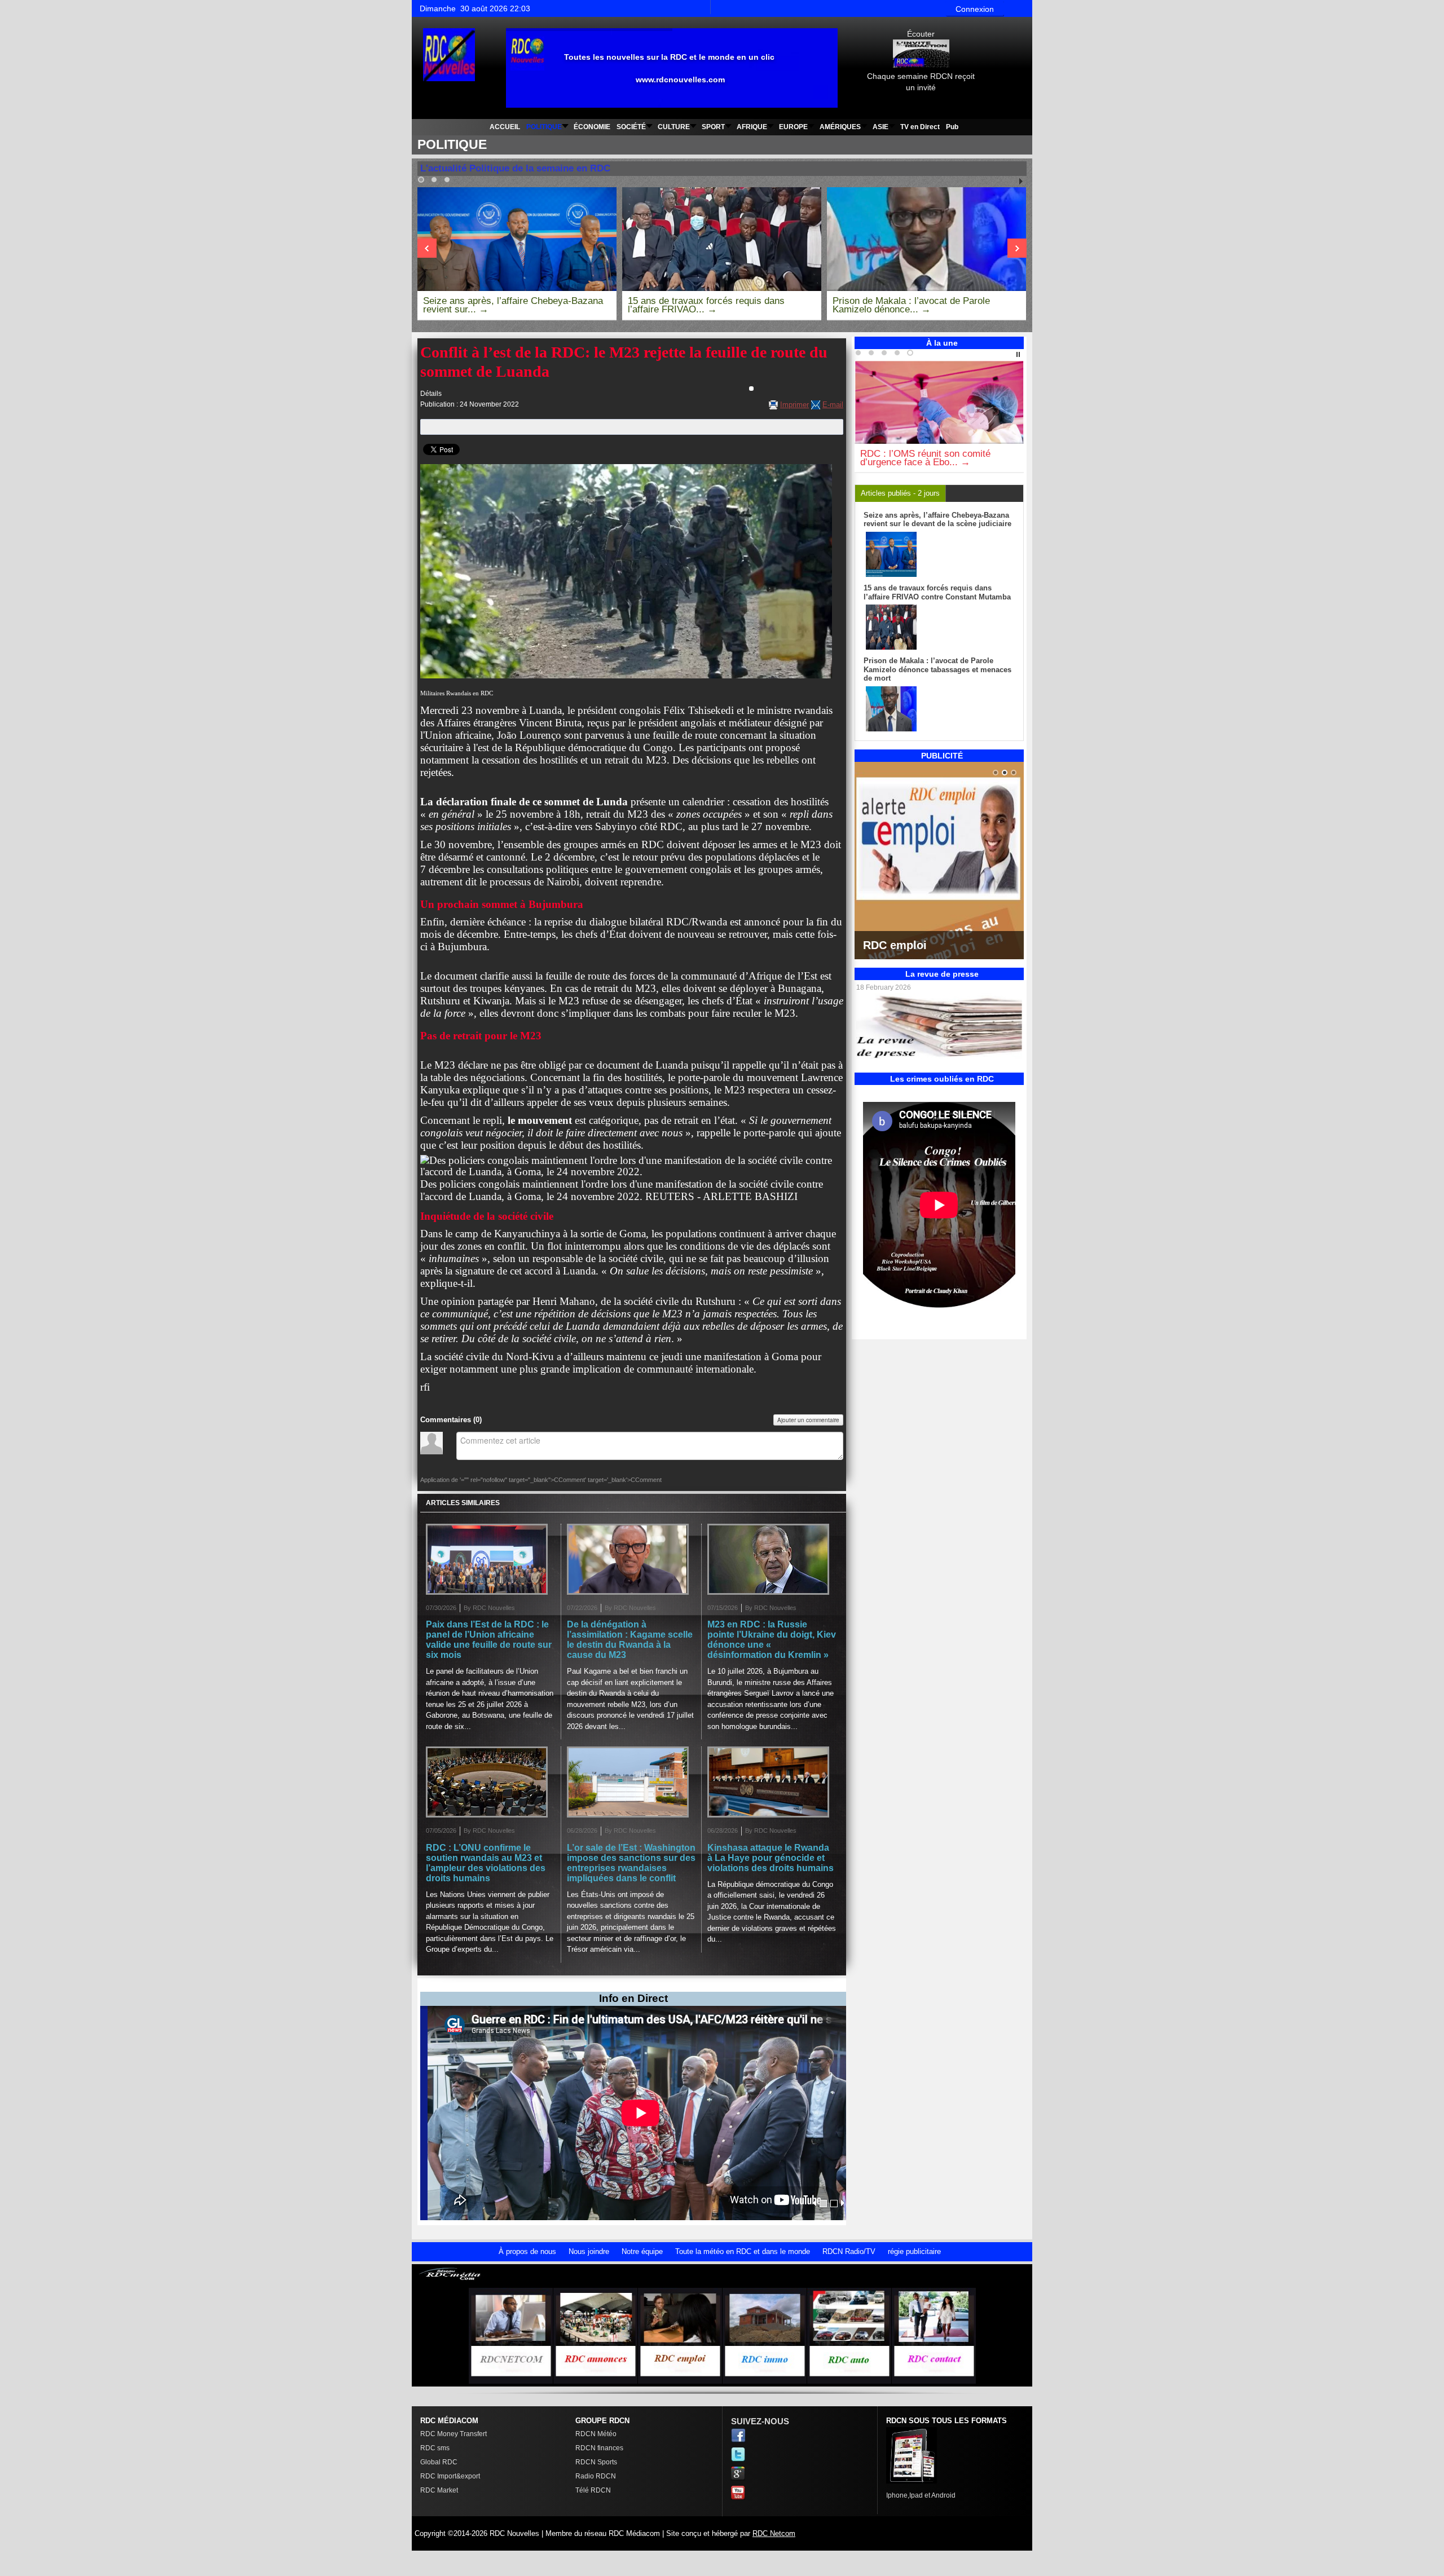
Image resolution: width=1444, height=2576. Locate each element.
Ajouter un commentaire (808, 1420)
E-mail (833, 405)
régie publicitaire (914, 2251)
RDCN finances (599, 2448)
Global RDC (439, 2462)
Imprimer (794, 405)
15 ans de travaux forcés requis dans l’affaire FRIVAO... (706, 305)
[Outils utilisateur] (751, 389)
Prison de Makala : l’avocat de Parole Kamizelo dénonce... (911, 305)
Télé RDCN (593, 2490)
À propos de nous (527, 2251)
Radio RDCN (596, 2476)
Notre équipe (642, 2251)
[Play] (1021, 182)
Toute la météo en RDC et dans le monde (743, 2251)
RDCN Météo (596, 2434)
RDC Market (439, 2490)
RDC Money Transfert (454, 2434)
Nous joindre (589, 2251)
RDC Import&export (450, 2476)
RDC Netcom (774, 2533)
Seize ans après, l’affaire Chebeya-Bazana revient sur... (513, 305)
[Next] (427, 248)
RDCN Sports (596, 2462)
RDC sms (435, 2448)
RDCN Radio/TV (849, 2251)
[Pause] (1018, 355)
